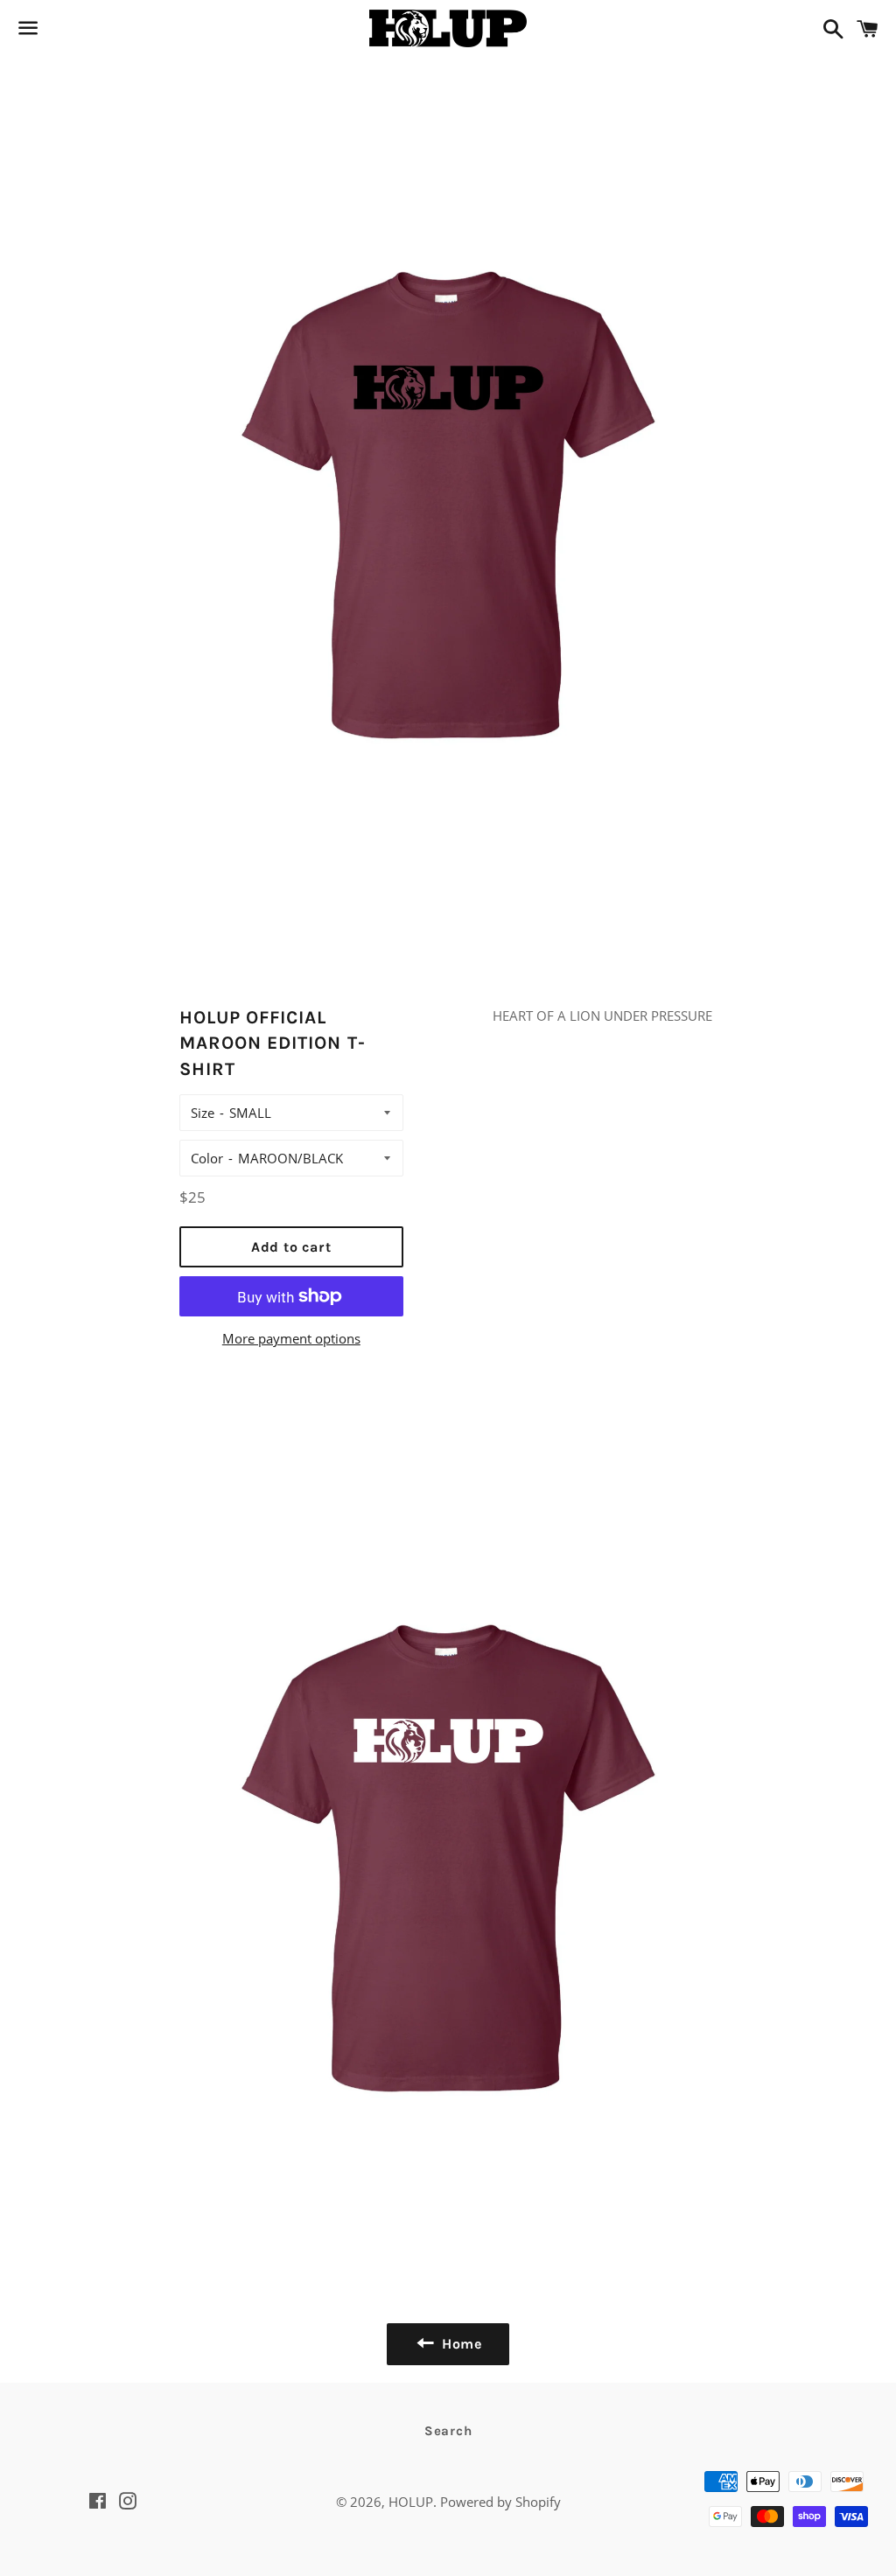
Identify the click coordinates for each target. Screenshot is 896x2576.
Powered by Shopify (500, 2502)
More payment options (291, 1338)
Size (203, 1113)
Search (448, 2431)
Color (207, 1158)
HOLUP (411, 2502)
